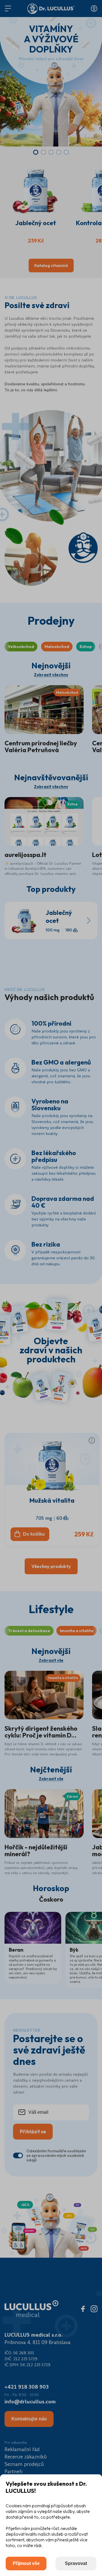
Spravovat (76, 2563)
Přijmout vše (26, 2563)
